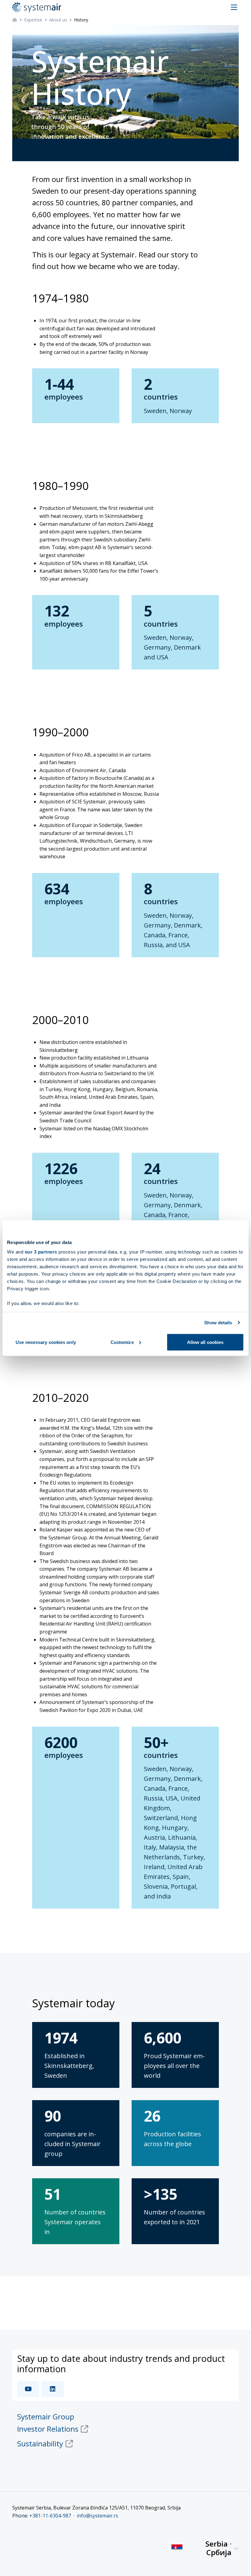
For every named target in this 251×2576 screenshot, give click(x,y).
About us (58, 20)
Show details (218, 1323)
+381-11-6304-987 (50, 2516)
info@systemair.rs (97, 2516)
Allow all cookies (205, 1342)
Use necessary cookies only (46, 1342)
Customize (122, 1342)
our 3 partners (41, 1252)
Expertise (33, 20)
